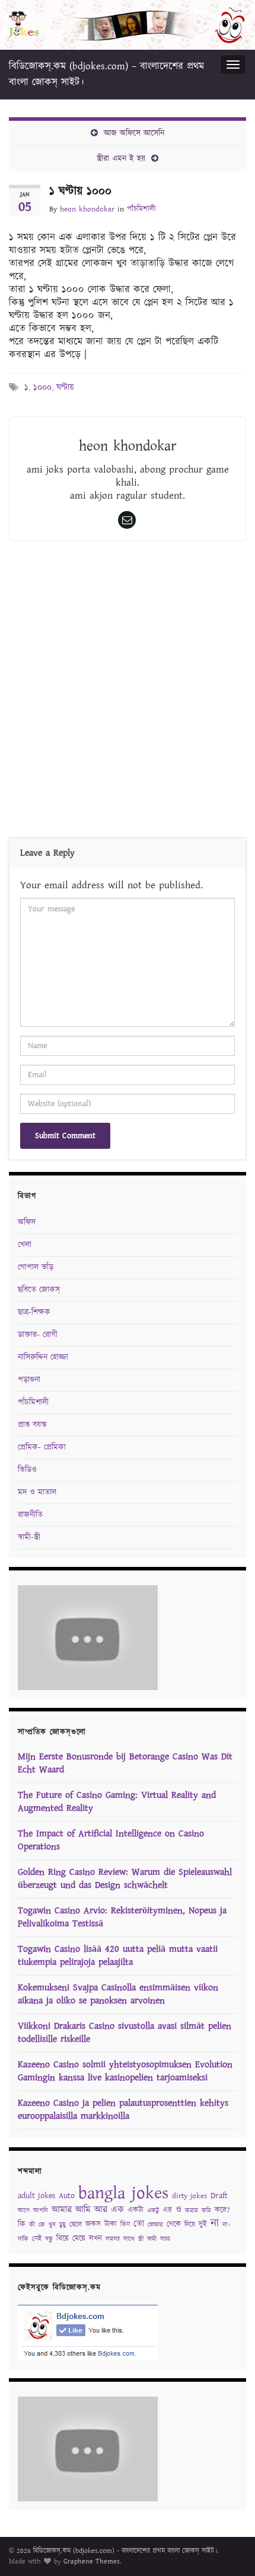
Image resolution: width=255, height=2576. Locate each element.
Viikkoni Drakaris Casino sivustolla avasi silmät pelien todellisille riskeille (125, 2033)
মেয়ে (79, 2239)
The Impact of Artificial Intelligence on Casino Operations (111, 1840)
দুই (203, 2225)
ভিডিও (27, 1470)
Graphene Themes (92, 2561)
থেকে (174, 2225)
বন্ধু (49, 2239)
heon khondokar (87, 209)
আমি (83, 2210)
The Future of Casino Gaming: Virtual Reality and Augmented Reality (117, 1802)
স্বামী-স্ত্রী (29, 1537)
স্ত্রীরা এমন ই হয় (121, 159)
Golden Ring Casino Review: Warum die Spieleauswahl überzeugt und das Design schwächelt (125, 1879)
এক (117, 2210)
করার (192, 2211)
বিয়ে (63, 2239)
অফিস (27, 1222)
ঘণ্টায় (65, 388)
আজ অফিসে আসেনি (134, 133)
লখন (95, 2239)
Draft (219, 2196)
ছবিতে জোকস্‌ (39, 1290)
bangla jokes (123, 2193)
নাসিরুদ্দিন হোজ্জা (43, 1357)
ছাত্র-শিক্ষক (34, 1312)
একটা (136, 2210)
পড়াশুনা (29, 1380)
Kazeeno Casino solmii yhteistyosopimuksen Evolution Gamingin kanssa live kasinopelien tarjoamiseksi (125, 2071)
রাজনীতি (30, 1515)
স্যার (165, 2239)
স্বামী (152, 2239)
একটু (153, 2211)
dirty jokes (189, 2196)
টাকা (111, 2225)
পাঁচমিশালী (141, 209)
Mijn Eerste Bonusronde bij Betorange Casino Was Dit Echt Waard (125, 1763)
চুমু (63, 2225)
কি (22, 2224)
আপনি (41, 2211)
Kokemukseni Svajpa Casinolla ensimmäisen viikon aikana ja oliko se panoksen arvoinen (118, 1994)
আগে (24, 2211)
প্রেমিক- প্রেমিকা (42, 1447)
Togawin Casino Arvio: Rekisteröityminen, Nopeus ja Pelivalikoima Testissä (122, 1917)
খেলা (25, 1245)
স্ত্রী (141, 2239)
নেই (37, 2239)
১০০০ (42, 388)
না (215, 2223)
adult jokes (36, 2196)
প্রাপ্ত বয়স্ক (32, 1425)
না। (226, 2225)
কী (32, 2225)
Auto (67, 2196)
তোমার (155, 2225)
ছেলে (76, 2225)
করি (206, 2211)
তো (139, 2224)
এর (167, 2210)
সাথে (129, 2239)
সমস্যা (113, 2239)
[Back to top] (228, 2549)
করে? (222, 2210)
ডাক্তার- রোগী (38, 1335)
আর (101, 2210)
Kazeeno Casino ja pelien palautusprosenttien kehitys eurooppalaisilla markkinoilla (123, 2110)
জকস (93, 2225)
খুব (52, 2225)
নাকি (23, 2239)
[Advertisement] (128, 692)
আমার (62, 2210)
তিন (125, 2225)
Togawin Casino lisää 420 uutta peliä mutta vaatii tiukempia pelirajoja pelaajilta (118, 1956)
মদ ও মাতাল (37, 1492)
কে (42, 2225)
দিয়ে (190, 2225)
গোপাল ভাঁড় (36, 1267)
